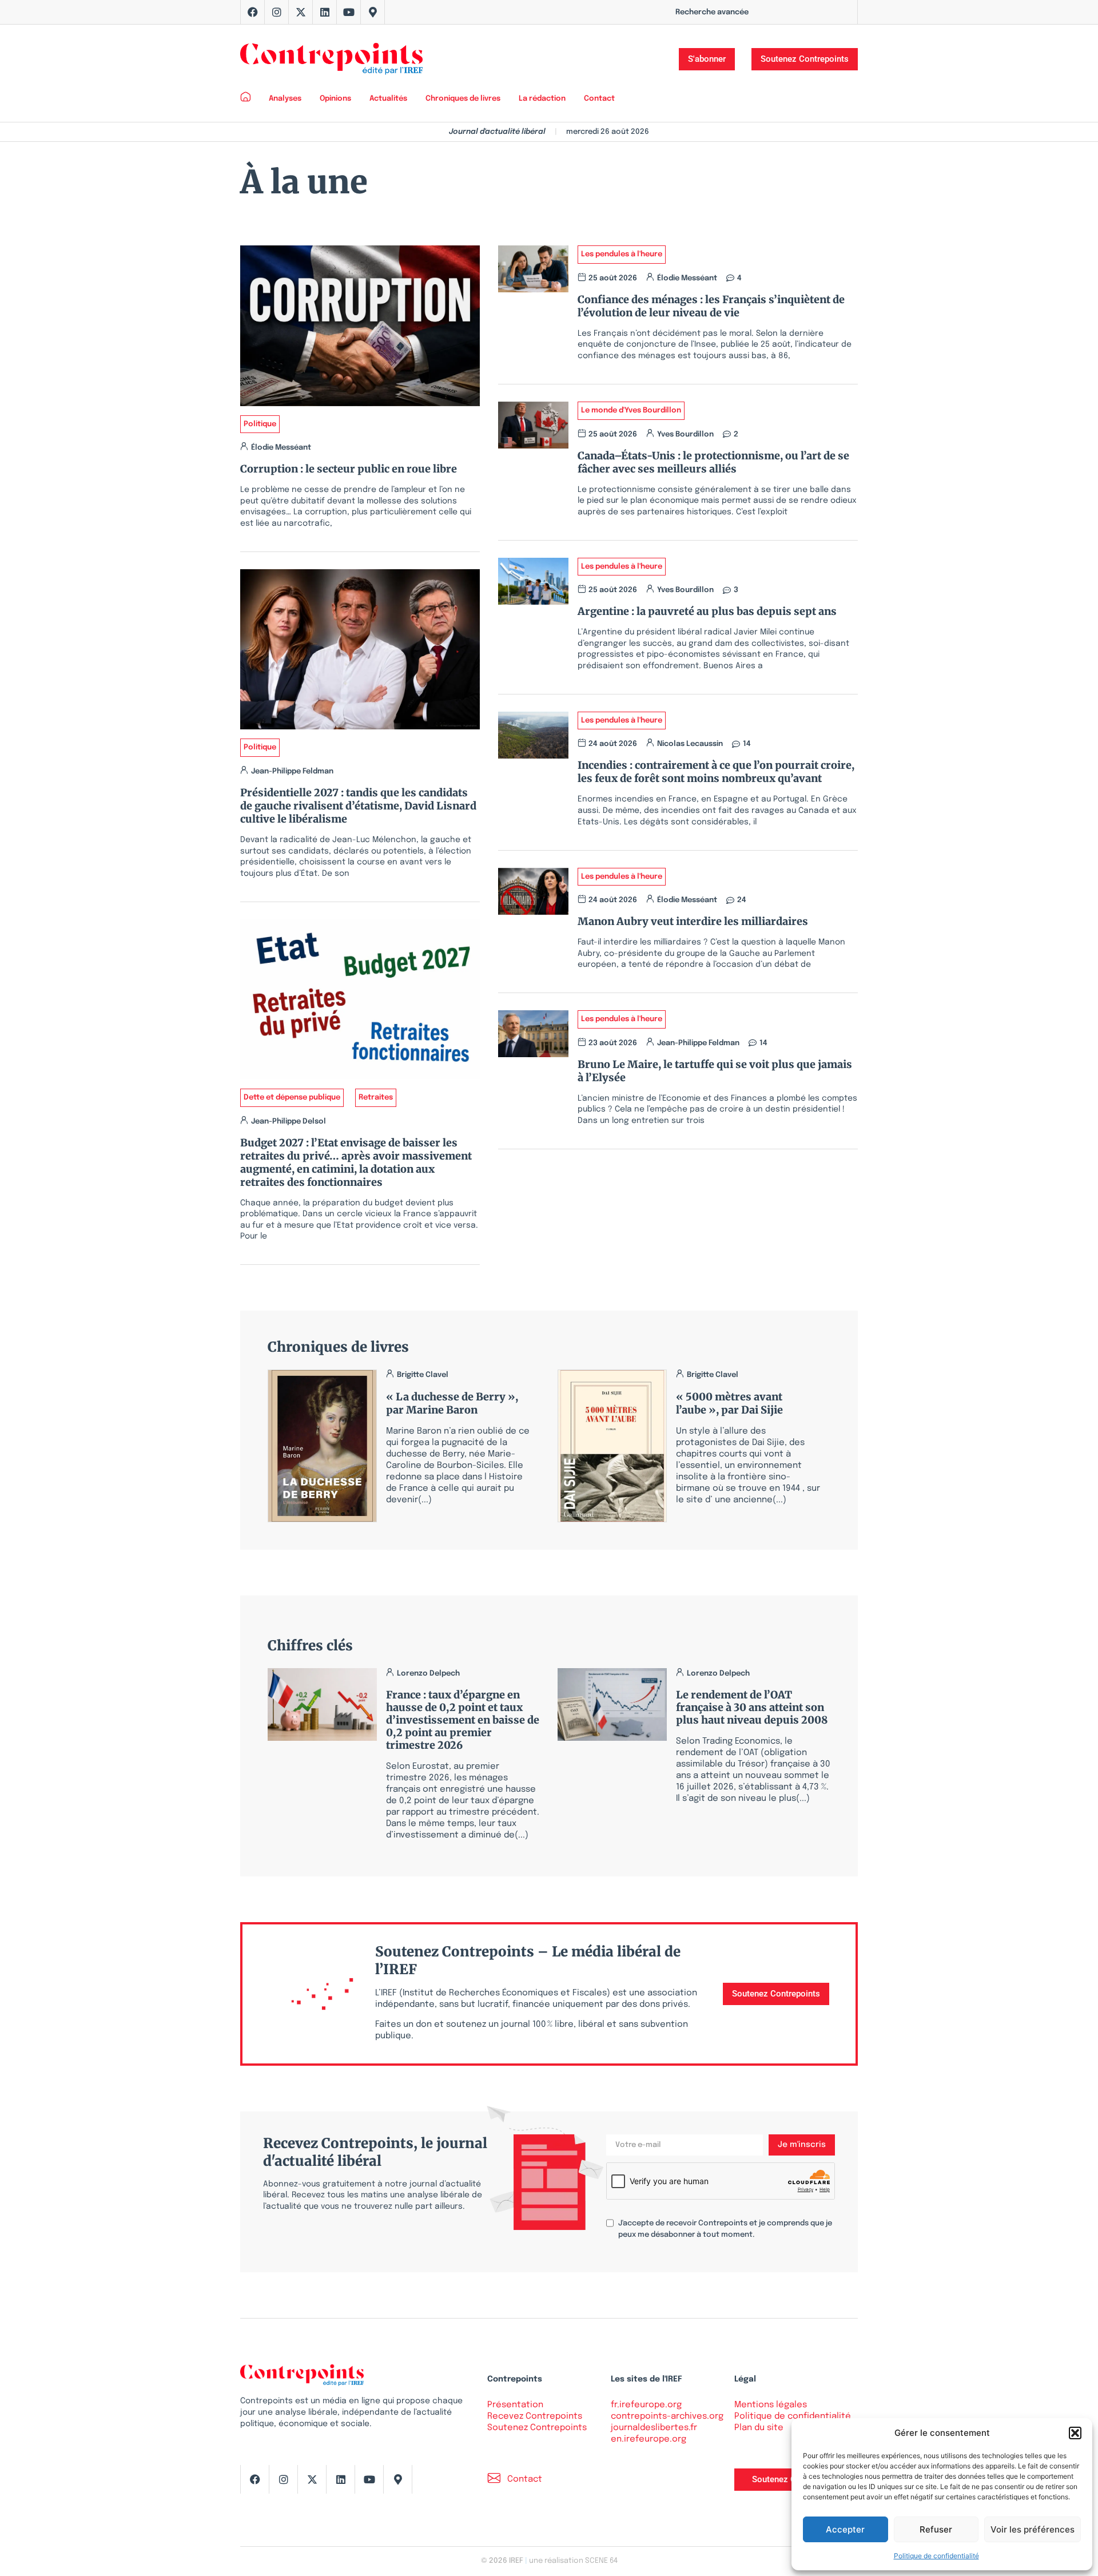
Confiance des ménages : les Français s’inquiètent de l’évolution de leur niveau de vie (711, 306)
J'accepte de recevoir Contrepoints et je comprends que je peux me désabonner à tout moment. (725, 2229)
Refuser (936, 2529)
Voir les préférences (1033, 2529)
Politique (260, 424)
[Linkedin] (325, 12)
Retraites (376, 1098)
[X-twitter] (301, 12)
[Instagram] (277, 12)
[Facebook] (253, 12)
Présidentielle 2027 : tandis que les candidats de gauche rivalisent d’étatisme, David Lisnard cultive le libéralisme (358, 806)
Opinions (335, 99)
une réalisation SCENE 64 (573, 2561)
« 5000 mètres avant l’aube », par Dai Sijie (729, 1403)
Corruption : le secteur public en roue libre (349, 469)
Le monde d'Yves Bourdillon (631, 410)
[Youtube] (349, 12)
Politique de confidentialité (936, 2556)
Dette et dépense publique (292, 1098)
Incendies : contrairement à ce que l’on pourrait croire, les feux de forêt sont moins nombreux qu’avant (716, 772)
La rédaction (542, 99)
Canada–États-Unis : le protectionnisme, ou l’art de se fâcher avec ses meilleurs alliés (713, 462)
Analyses (285, 99)
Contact (599, 99)
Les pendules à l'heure (622, 254)
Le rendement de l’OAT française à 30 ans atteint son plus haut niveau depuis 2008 (752, 1707)
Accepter (845, 2529)
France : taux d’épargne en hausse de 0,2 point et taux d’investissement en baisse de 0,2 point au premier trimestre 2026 (463, 1720)
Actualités (388, 99)
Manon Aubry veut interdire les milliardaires (693, 921)
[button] (1075, 2433)
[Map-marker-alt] (373, 12)
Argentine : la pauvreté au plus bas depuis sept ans (707, 611)
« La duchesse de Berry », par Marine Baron (452, 1403)
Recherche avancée (712, 12)
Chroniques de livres (463, 99)
